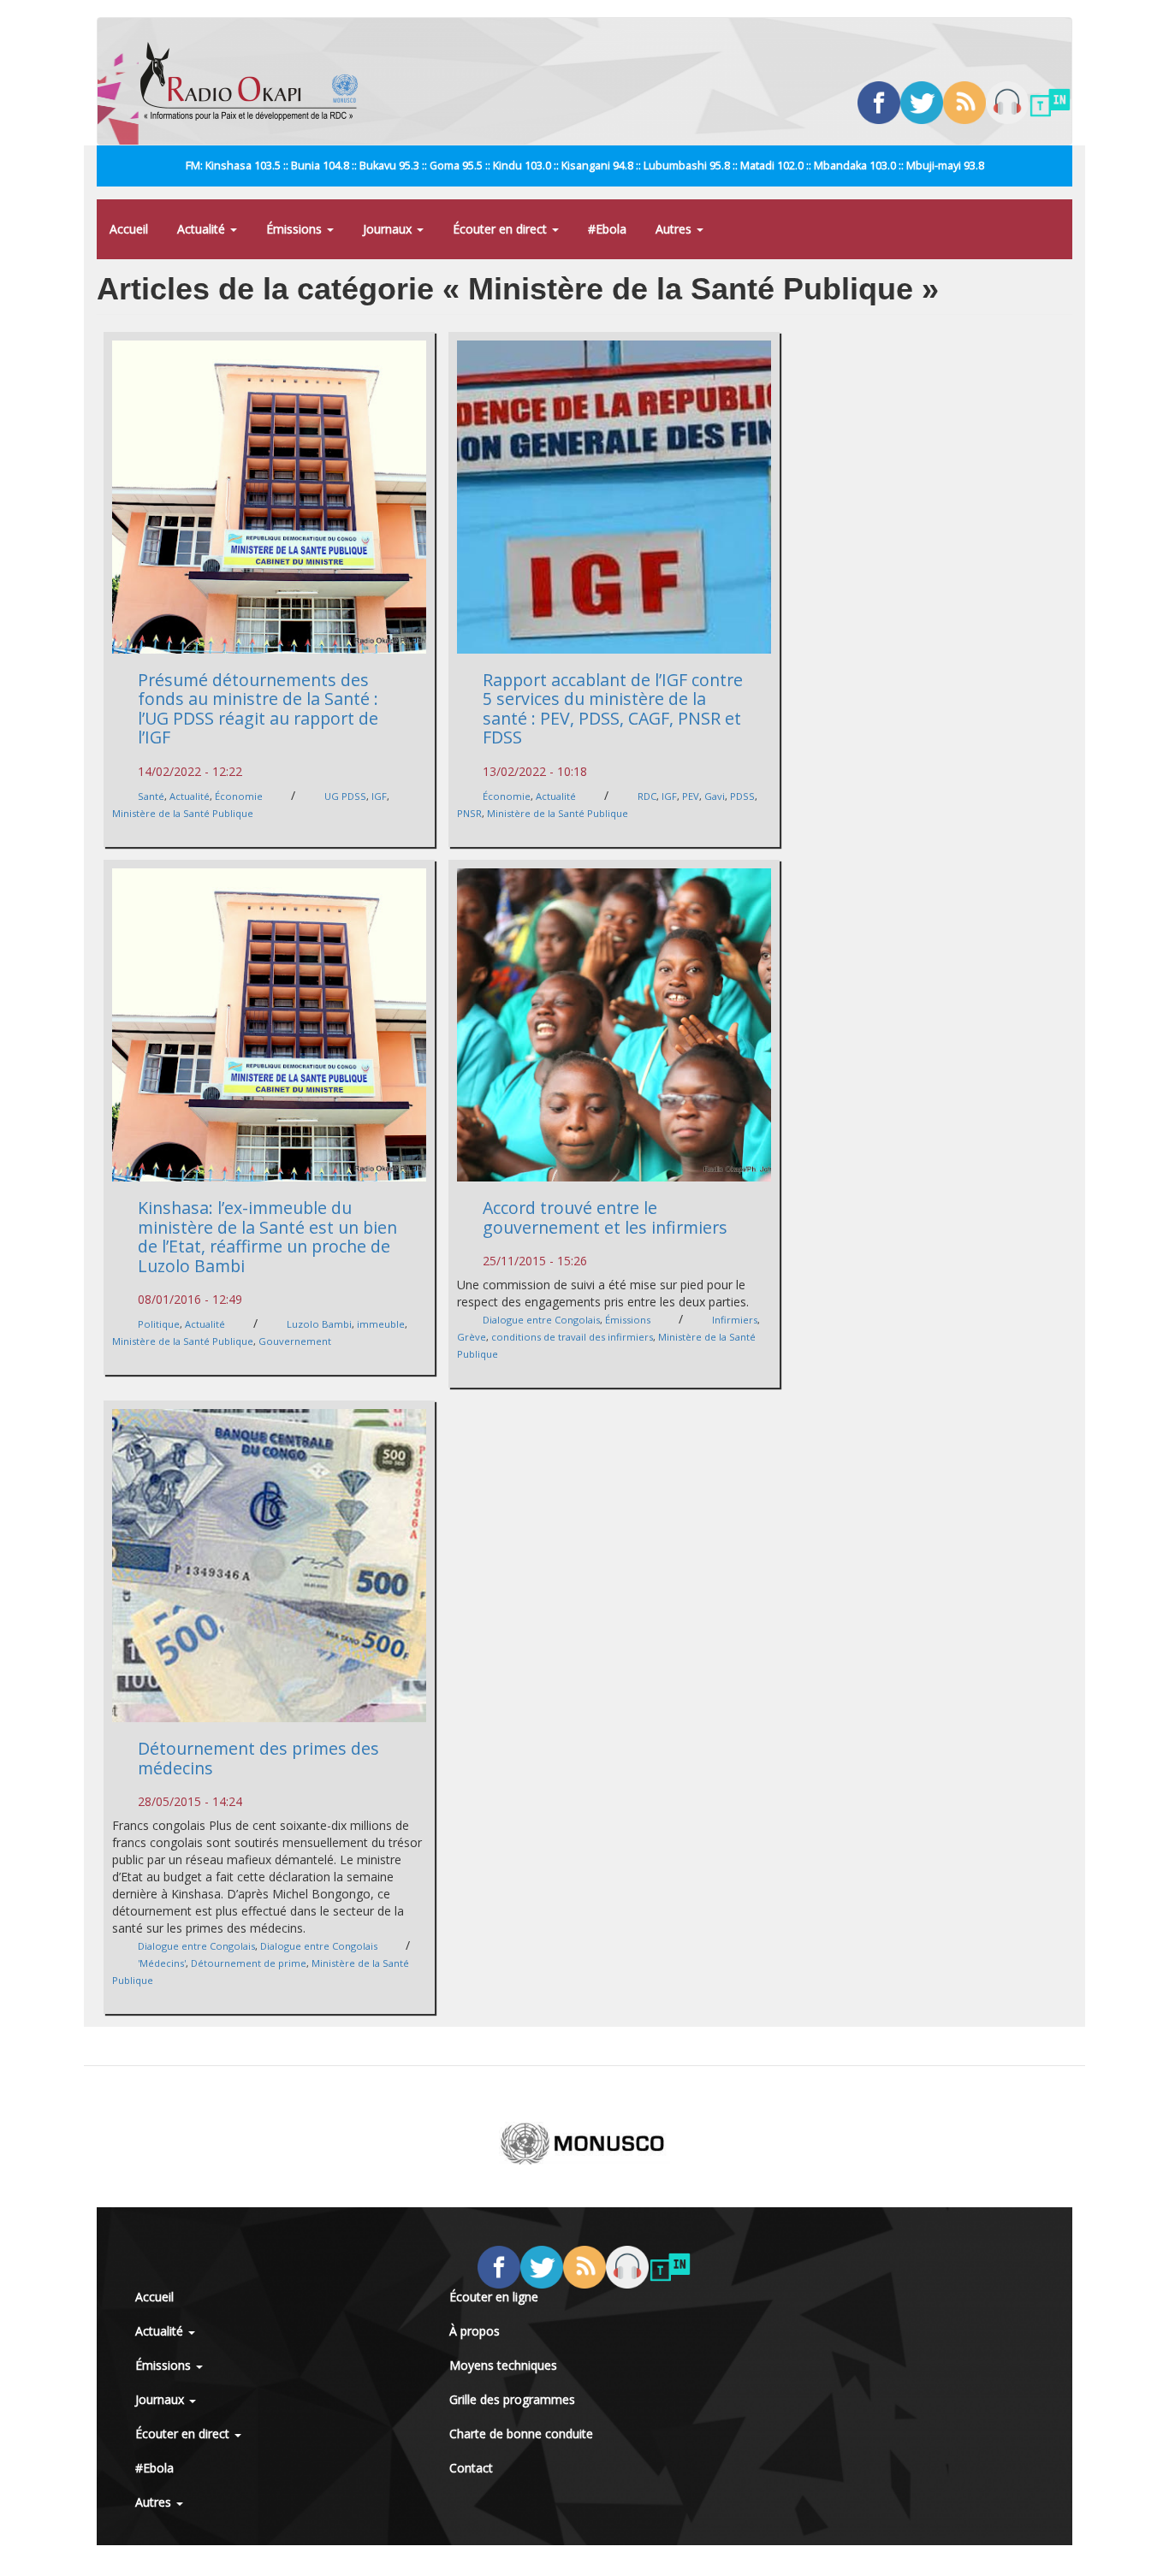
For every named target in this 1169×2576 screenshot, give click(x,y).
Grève (472, 1337)
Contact (471, 2468)
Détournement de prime (249, 1963)
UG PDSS (345, 796)
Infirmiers (735, 1320)
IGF (379, 796)
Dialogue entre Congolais (541, 1320)
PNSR (469, 813)
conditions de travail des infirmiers (572, 1337)
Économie (239, 796)
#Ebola (607, 229)
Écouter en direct (501, 229)
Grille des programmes (512, 2399)
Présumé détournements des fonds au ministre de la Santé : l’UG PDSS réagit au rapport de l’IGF (258, 709)
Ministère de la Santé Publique (183, 813)
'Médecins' (162, 1963)
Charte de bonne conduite (521, 2434)
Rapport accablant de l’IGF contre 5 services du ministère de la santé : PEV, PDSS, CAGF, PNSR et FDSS (613, 709)
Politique (159, 1324)
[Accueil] (255, 81)
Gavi (715, 796)
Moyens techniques (503, 2365)
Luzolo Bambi (319, 1324)
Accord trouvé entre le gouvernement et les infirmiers (605, 1217)
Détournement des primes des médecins (258, 1758)
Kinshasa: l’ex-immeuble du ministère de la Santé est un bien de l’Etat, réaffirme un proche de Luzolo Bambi (267, 1237)
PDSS (742, 796)
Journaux (389, 229)
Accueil (129, 229)
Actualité (203, 229)
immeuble (381, 1324)
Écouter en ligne (494, 2297)
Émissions (296, 229)
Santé (151, 796)
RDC (647, 796)
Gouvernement (295, 1341)
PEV (691, 796)
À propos (475, 2331)
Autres (675, 229)
